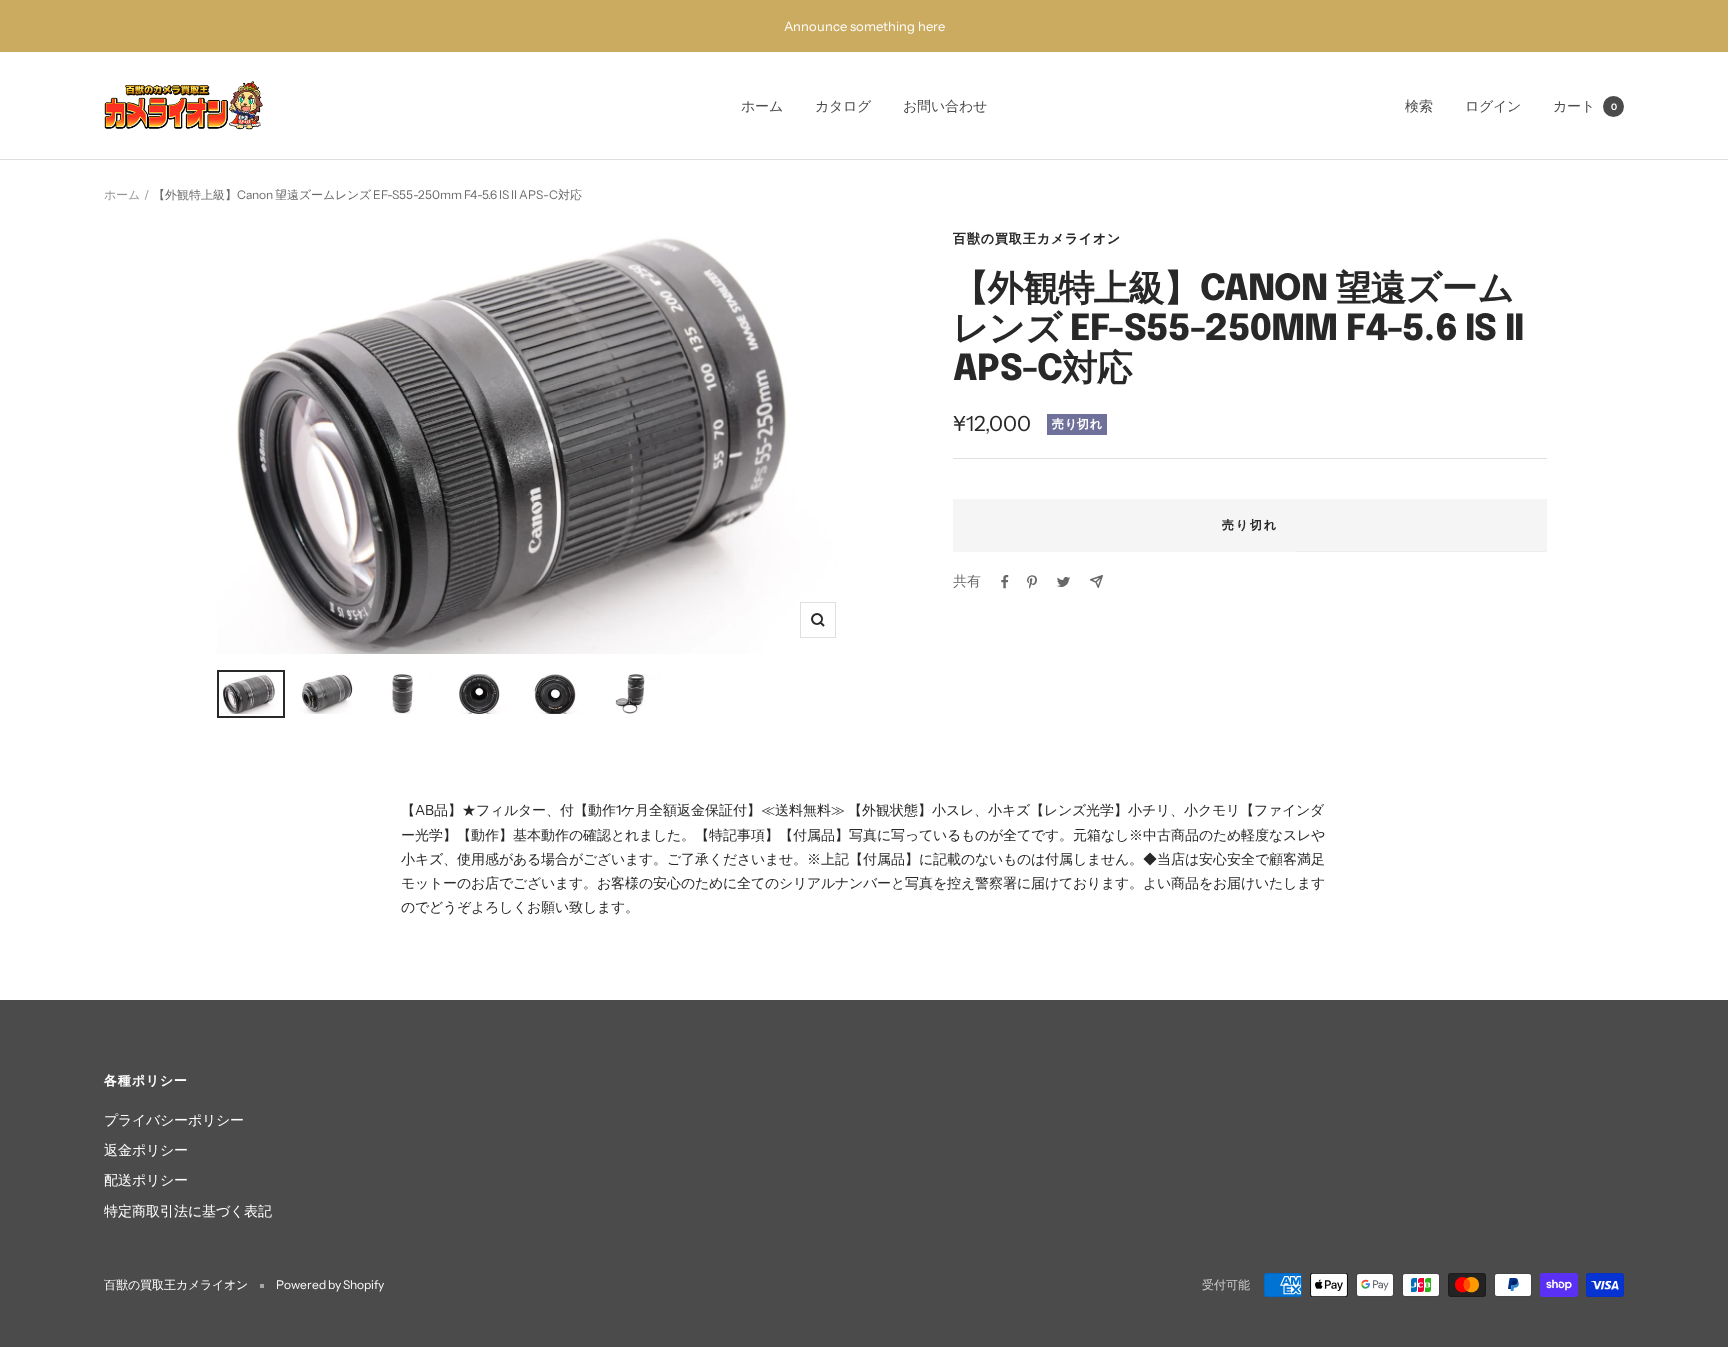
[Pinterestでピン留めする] (1032, 582)
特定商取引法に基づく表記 (188, 1211)
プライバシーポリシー (174, 1120)
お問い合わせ (945, 106)
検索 (1419, 106)
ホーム (762, 106)
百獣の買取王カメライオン (1037, 238)
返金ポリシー (146, 1150)
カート (1585, 106)
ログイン (1493, 106)
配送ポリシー (146, 1180)
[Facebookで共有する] (1005, 582)
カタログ (843, 106)
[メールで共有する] (1096, 581)
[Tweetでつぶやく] (1063, 582)
